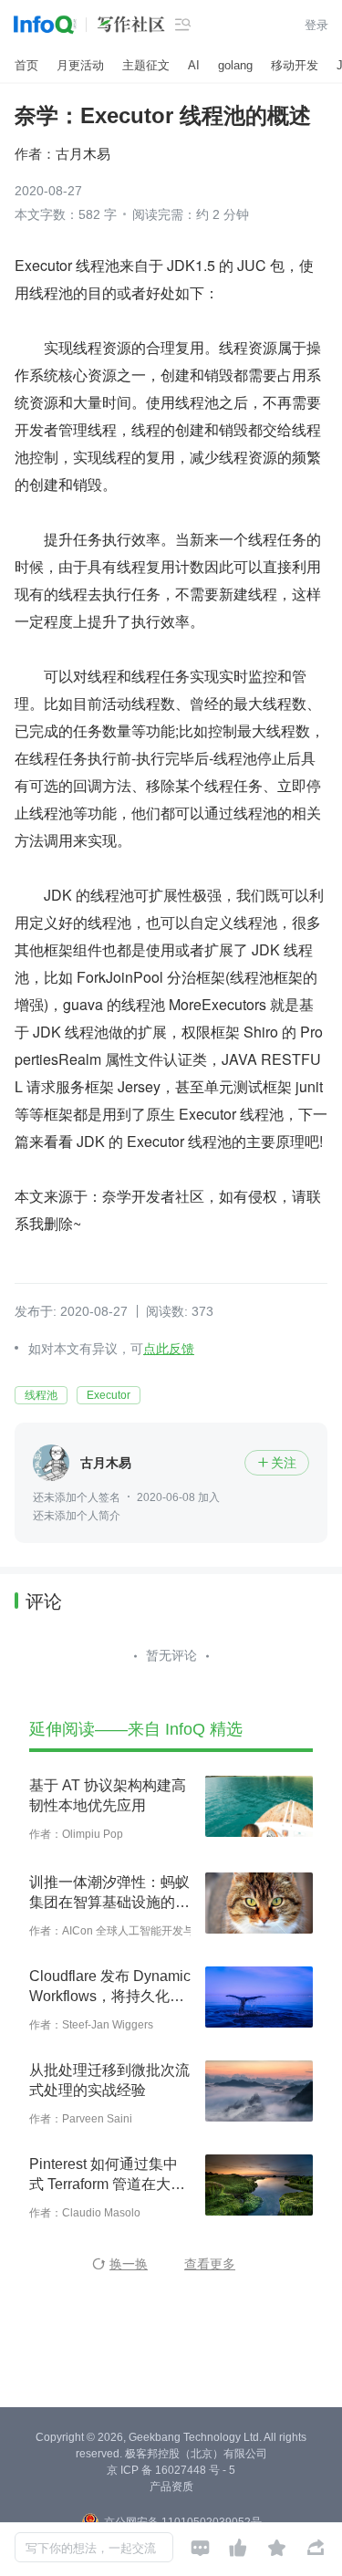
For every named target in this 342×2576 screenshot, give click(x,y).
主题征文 (146, 65)
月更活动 (80, 65)
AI (194, 65)
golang (235, 65)
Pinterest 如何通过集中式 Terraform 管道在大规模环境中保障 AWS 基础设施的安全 (108, 2175)
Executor (109, 1395)
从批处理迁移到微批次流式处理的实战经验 (109, 2080)
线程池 (41, 1395)
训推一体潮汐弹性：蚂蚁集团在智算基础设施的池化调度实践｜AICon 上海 (110, 1893)
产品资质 (171, 2487)
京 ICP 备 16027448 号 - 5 (171, 2470)
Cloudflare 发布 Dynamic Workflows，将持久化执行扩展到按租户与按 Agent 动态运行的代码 (110, 1987)
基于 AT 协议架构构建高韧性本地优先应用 (108, 1795)
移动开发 (295, 65)
